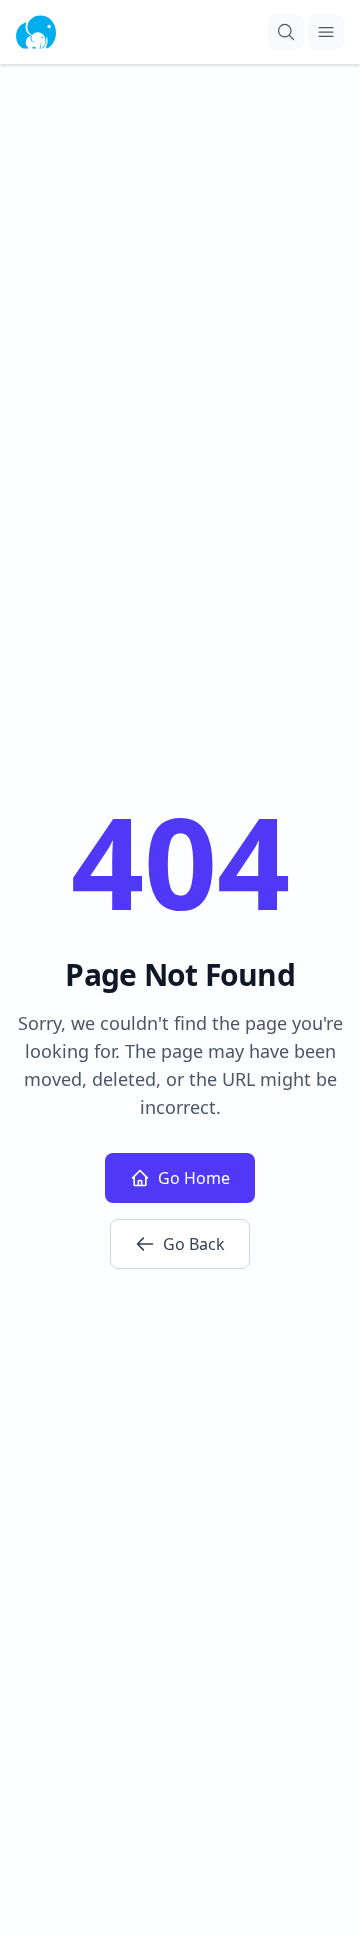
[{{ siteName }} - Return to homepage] (36, 32)
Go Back (194, 1244)
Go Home (194, 1178)
